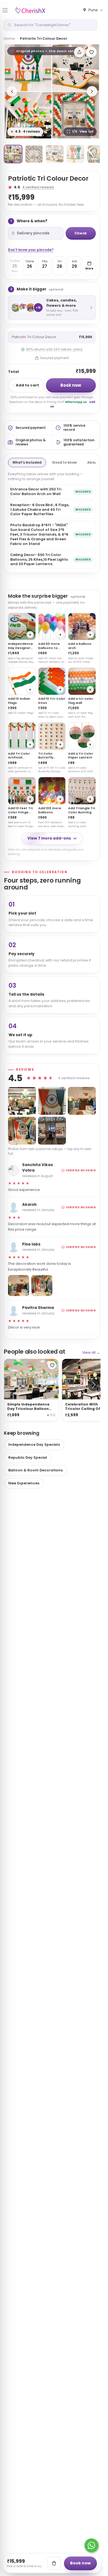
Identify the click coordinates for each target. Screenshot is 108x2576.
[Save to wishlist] (91, 52)
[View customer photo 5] (52, 1131)
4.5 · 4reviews (25, 132)
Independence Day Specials (34, 1445)
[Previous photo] (12, 91)
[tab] (13, 154)
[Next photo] (92, 91)
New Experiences (24, 1483)
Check (81, 233)
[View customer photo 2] (52, 1101)
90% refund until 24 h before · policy (54, 349)
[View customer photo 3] (82, 1101)
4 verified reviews (38, 187)
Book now (71, 385)
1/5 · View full (83, 132)
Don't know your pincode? (31, 250)
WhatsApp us (76, 402)
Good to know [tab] (64, 462)
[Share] (79, 52)
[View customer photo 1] (22, 1101)
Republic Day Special (28, 1457)
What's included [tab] (27, 462)
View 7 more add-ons (49, 838)
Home (9, 38)
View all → (91, 1352)
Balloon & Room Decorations (35, 1470)
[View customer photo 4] (22, 1131)
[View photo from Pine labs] (19, 1286)
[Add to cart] (54, 2563)
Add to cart (27, 385)
